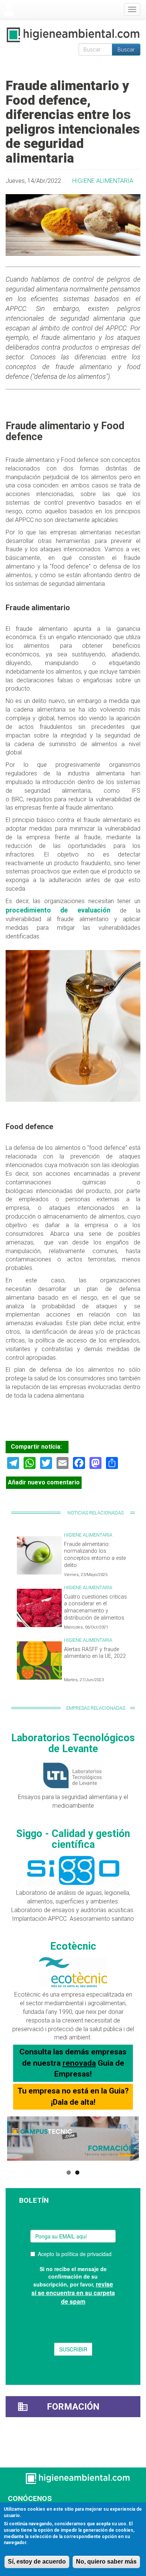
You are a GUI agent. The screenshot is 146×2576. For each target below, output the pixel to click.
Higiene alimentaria (103, 181)
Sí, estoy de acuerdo (37, 2562)
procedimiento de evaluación (63, 910)
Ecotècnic (73, 1946)
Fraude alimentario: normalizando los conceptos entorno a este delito (95, 1555)
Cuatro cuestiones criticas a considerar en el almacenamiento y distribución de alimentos (95, 1607)
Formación (73, 2407)
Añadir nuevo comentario (44, 1482)
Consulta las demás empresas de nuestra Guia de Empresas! (73, 2063)
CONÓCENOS (30, 2498)
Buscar (126, 50)
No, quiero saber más (106, 2562)
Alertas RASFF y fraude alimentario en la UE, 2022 (95, 1653)
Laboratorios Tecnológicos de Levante (73, 1743)
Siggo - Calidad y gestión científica (73, 1839)
